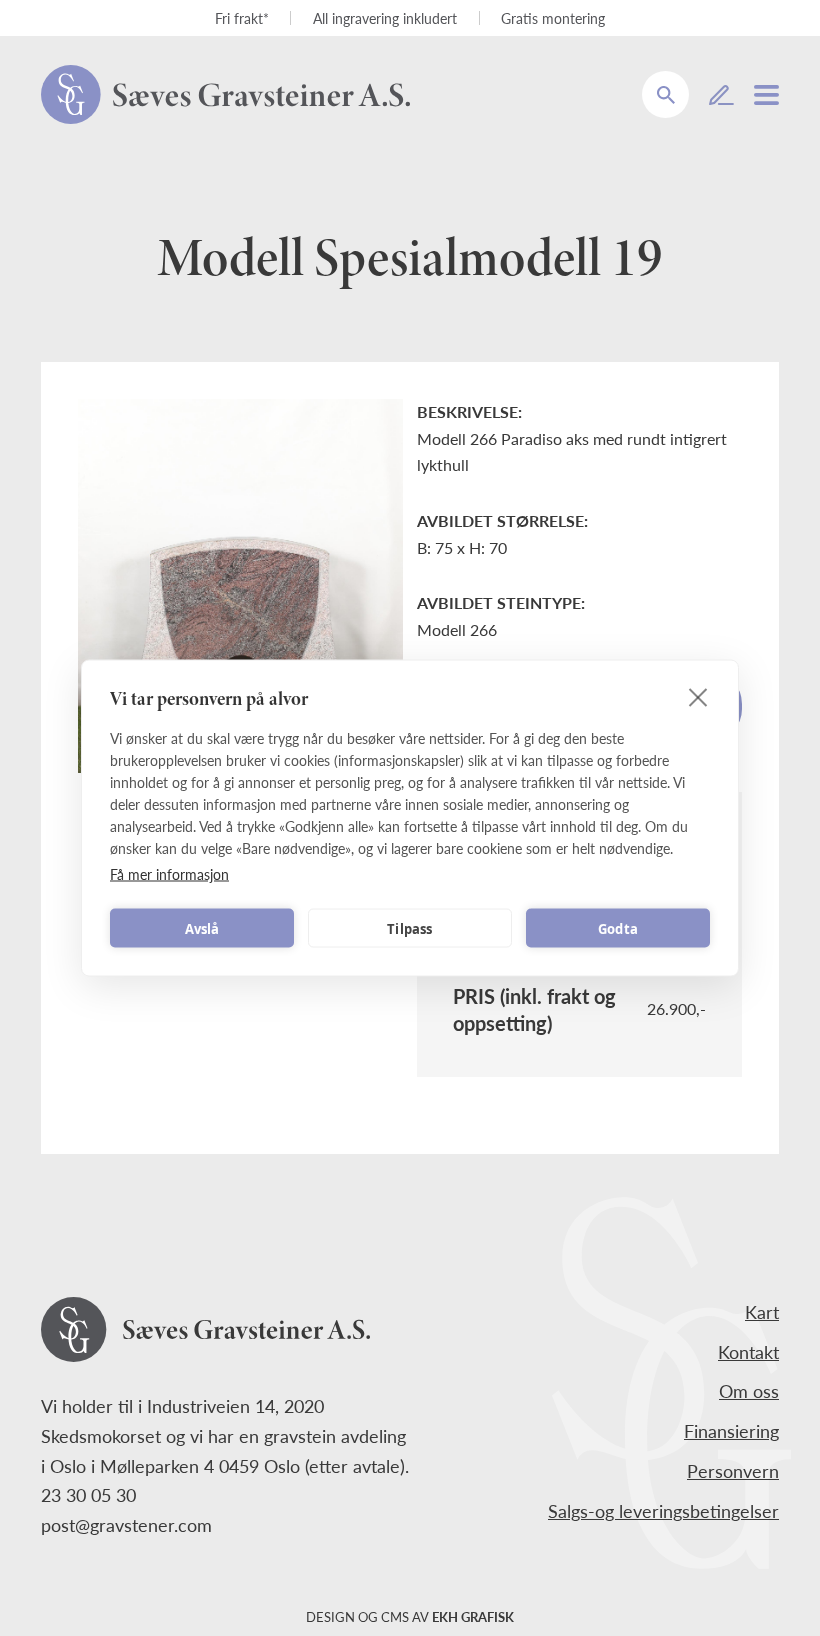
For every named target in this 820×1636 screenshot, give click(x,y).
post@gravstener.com (126, 1524)
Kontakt (748, 1351)
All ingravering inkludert (385, 18)
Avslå (202, 928)
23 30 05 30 (88, 1494)
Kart (762, 1311)
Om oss (749, 1390)
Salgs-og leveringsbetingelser (663, 1510)
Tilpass (409, 928)
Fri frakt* (242, 18)
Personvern (733, 1470)
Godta (618, 928)
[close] (698, 697)
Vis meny (766, 95)
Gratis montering (553, 18)
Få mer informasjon (169, 874)
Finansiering (731, 1430)
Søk (678, 80)
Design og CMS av (410, 1617)
